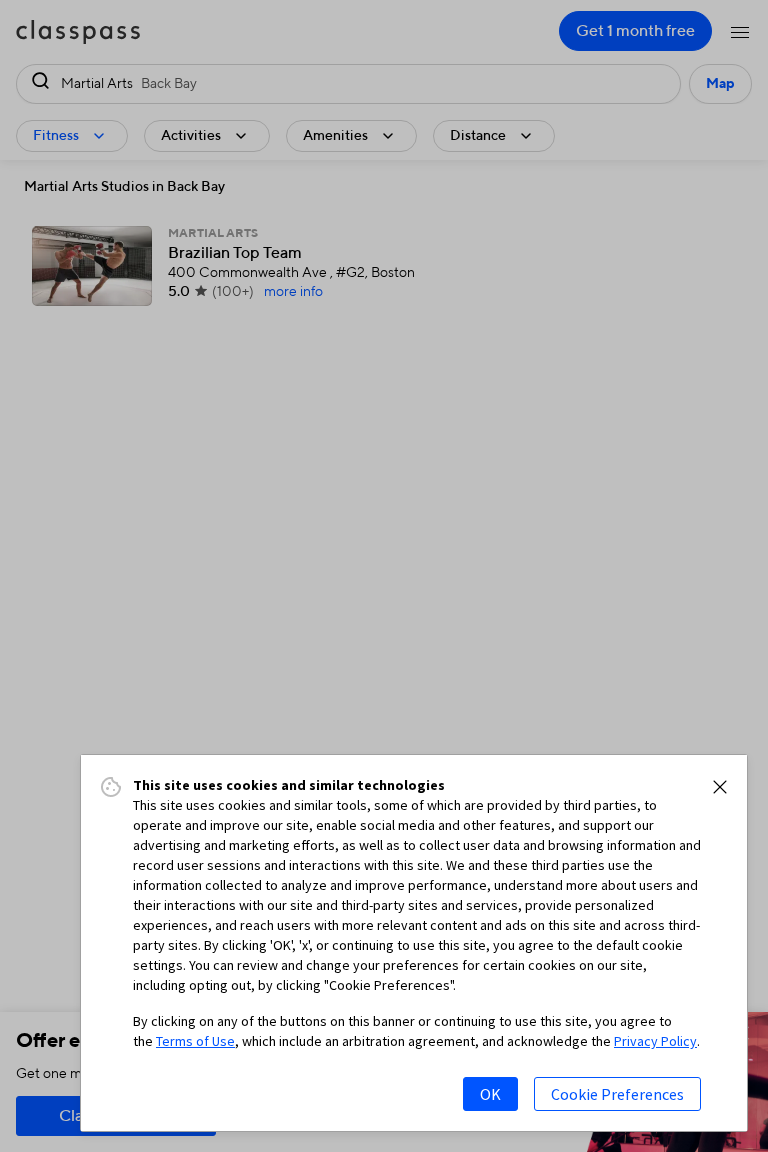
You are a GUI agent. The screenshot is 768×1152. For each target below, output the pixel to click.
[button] (720, 787)
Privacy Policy (655, 1041)
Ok (490, 1094)
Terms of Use (195, 1041)
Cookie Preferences (617, 1094)
